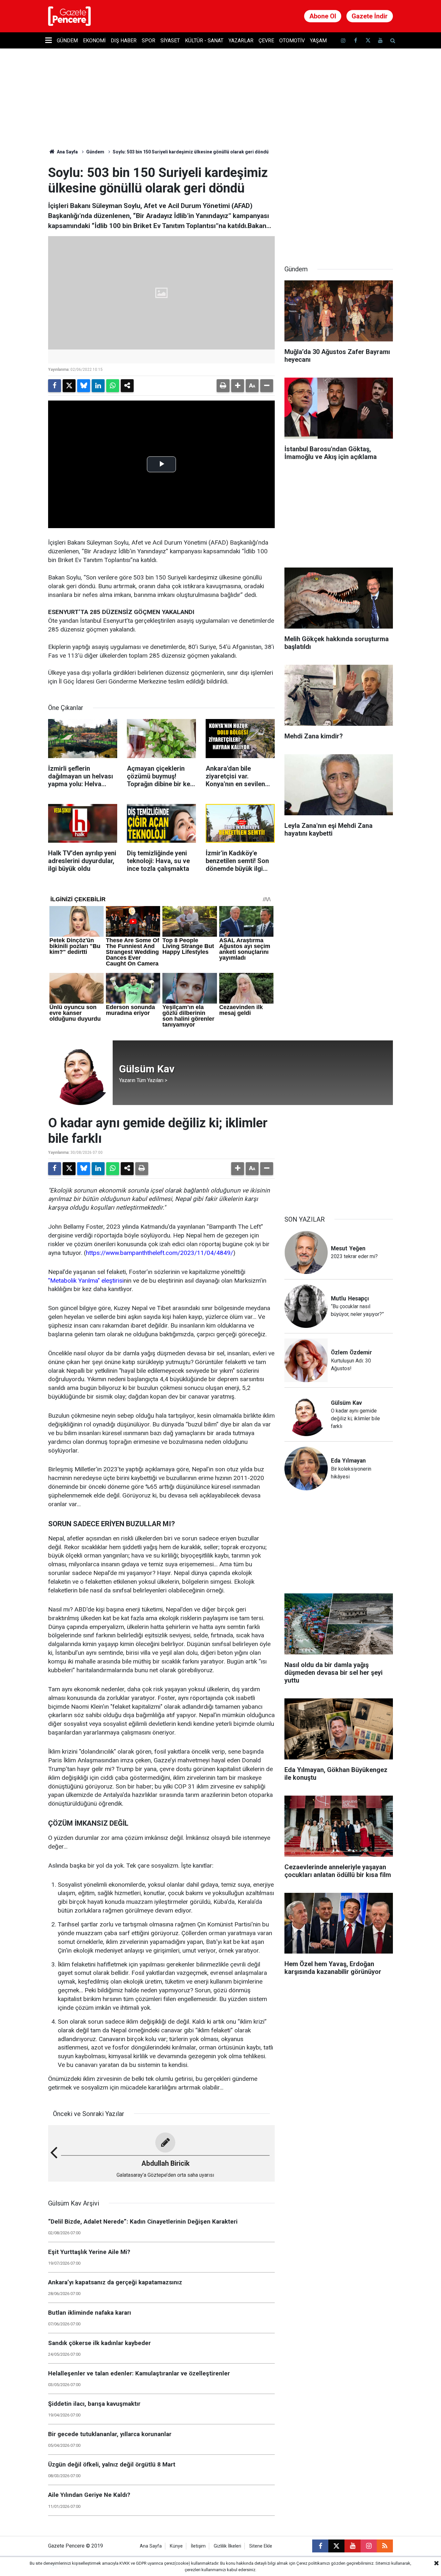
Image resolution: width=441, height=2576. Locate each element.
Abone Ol (323, 16)
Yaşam (318, 41)
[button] (238, 386)
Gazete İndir (370, 16)
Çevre (266, 41)
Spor (149, 41)
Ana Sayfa (67, 152)
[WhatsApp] (113, 386)
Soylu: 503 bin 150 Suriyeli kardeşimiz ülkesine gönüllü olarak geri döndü (191, 152)
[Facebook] (55, 386)
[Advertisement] (339, 205)
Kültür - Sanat (204, 41)
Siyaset (170, 41)
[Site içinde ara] (393, 41)
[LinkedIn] (98, 386)
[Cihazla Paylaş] (127, 386)
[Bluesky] (84, 386)
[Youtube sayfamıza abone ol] (380, 41)
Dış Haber (124, 41)
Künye (176, 2546)
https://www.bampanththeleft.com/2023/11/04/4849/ (159, 1253)
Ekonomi (94, 41)
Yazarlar (241, 41)
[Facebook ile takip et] (355, 41)
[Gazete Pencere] (69, 16)
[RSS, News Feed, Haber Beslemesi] (385, 2546)
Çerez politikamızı (313, 2563)
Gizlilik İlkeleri (227, 2546)
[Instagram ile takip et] (369, 2546)
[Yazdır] (223, 386)
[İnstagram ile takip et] (343, 41)
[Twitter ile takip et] (368, 41)
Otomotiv (292, 41)
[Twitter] (69, 386)
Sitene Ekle (261, 2546)
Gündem (67, 41)
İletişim (198, 2546)
